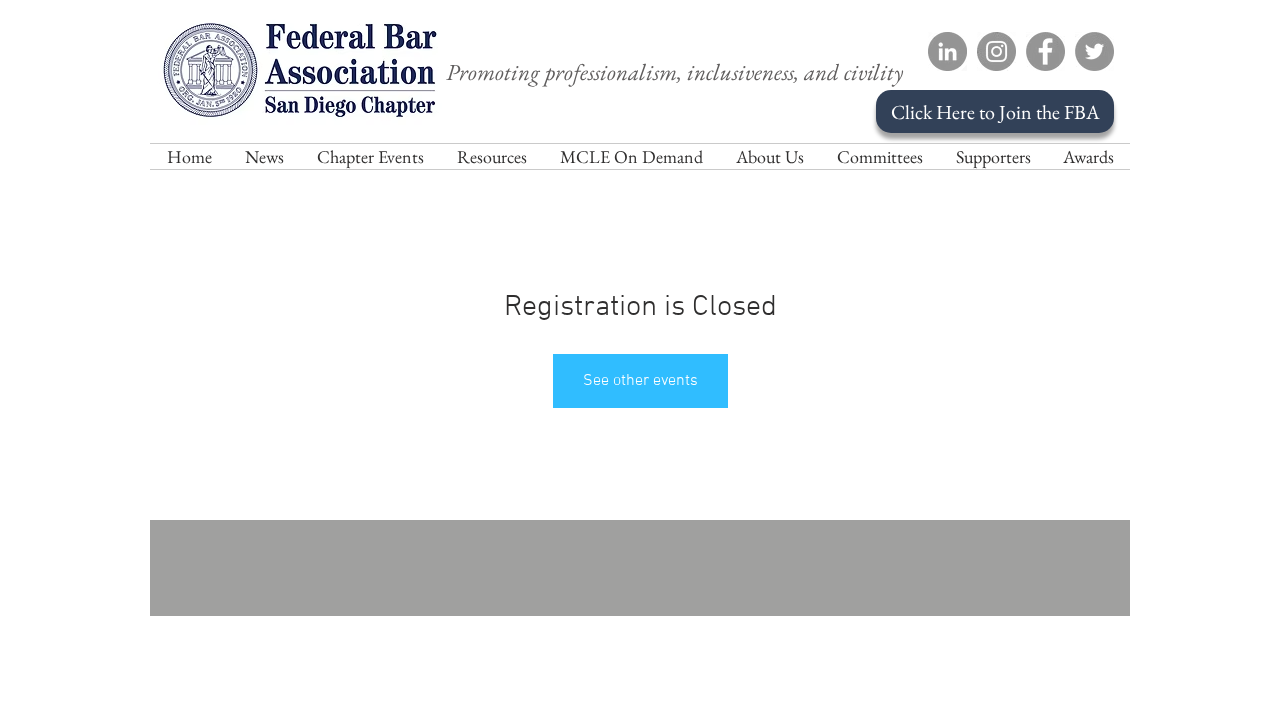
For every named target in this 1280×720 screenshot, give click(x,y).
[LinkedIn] (947, 51)
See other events (640, 381)
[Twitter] (1094, 51)
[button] (769, 156)
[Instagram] (996, 51)
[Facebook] (1045, 51)
